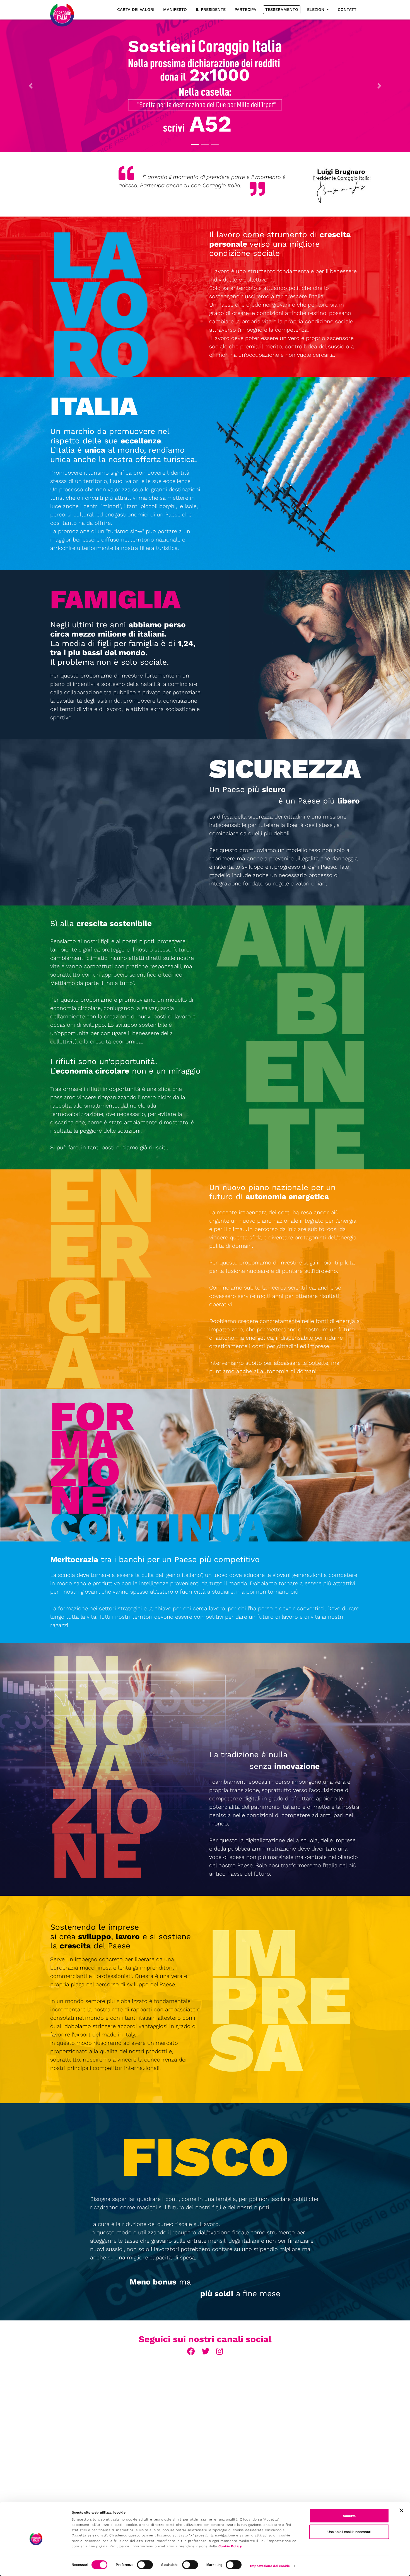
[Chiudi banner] (401, 2511)
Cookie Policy (230, 2546)
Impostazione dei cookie (270, 2566)
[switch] (145, 2565)
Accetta (349, 2516)
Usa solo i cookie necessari (349, 2532)
